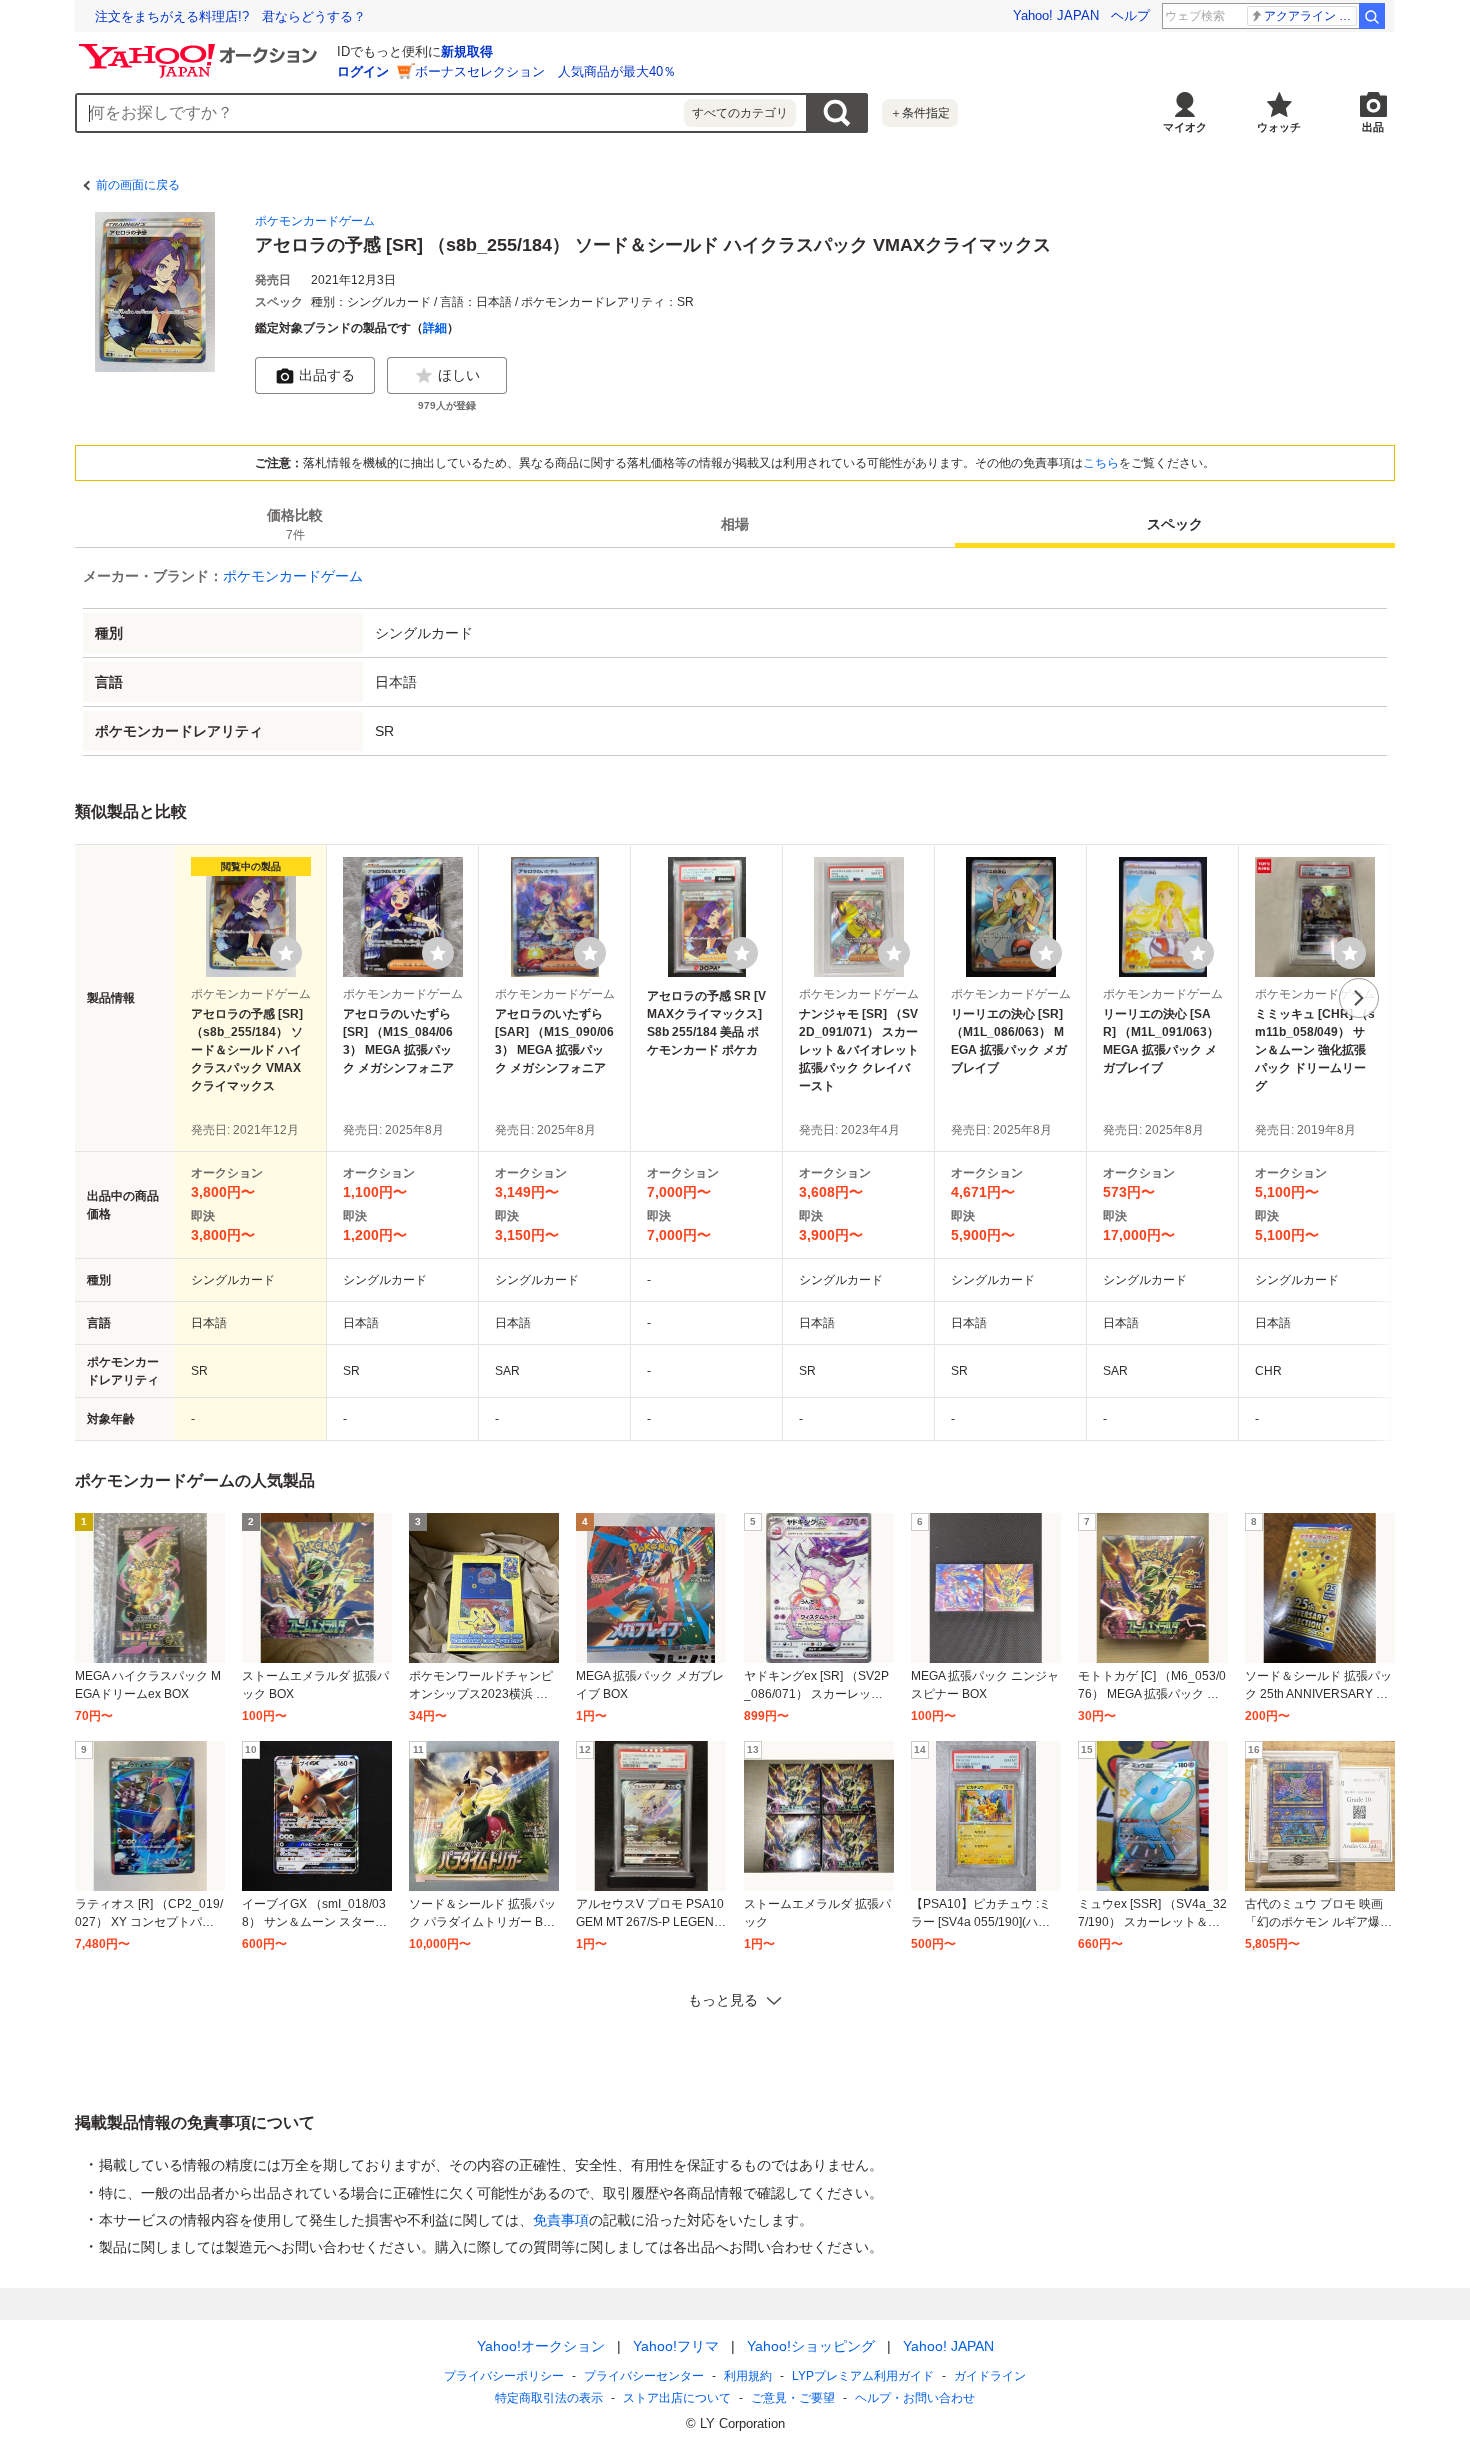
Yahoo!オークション (541, 2346)
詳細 (435, 328)
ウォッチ (1279, 127)
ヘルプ (1130, 15)
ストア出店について (677, 2398)
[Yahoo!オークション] (201, 49)
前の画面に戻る (138, 185)
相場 (735, 524)
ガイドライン (990, 2376)
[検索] (1372, 16)
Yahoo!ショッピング (811, 2346)
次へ (1359, 998)
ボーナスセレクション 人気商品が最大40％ (545, 71)
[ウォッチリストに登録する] (286, 953)
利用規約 (748, 2376)
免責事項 (561, 2220)
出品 (1373, 127)
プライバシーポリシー (504, 2376)
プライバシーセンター (644, 2376)
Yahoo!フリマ (676, 2346)
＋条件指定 (920, 113)
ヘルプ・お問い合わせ (915, 2398)
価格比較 (295, 524)
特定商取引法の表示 (549, 2398)
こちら (1101, 463)
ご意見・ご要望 (793, 2398)
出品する (327, 375)
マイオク (1185, 127)
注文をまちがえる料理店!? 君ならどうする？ (230, 16)
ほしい (459, 375)
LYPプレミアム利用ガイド (863, 2376)
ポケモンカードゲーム (315, 221)
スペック (1175, 524)
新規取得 (467, 51)
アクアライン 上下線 (1310, 16)
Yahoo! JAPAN (1056, 15)
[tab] (295, 524)
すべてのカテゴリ (740, 113)
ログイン (363, 71)
